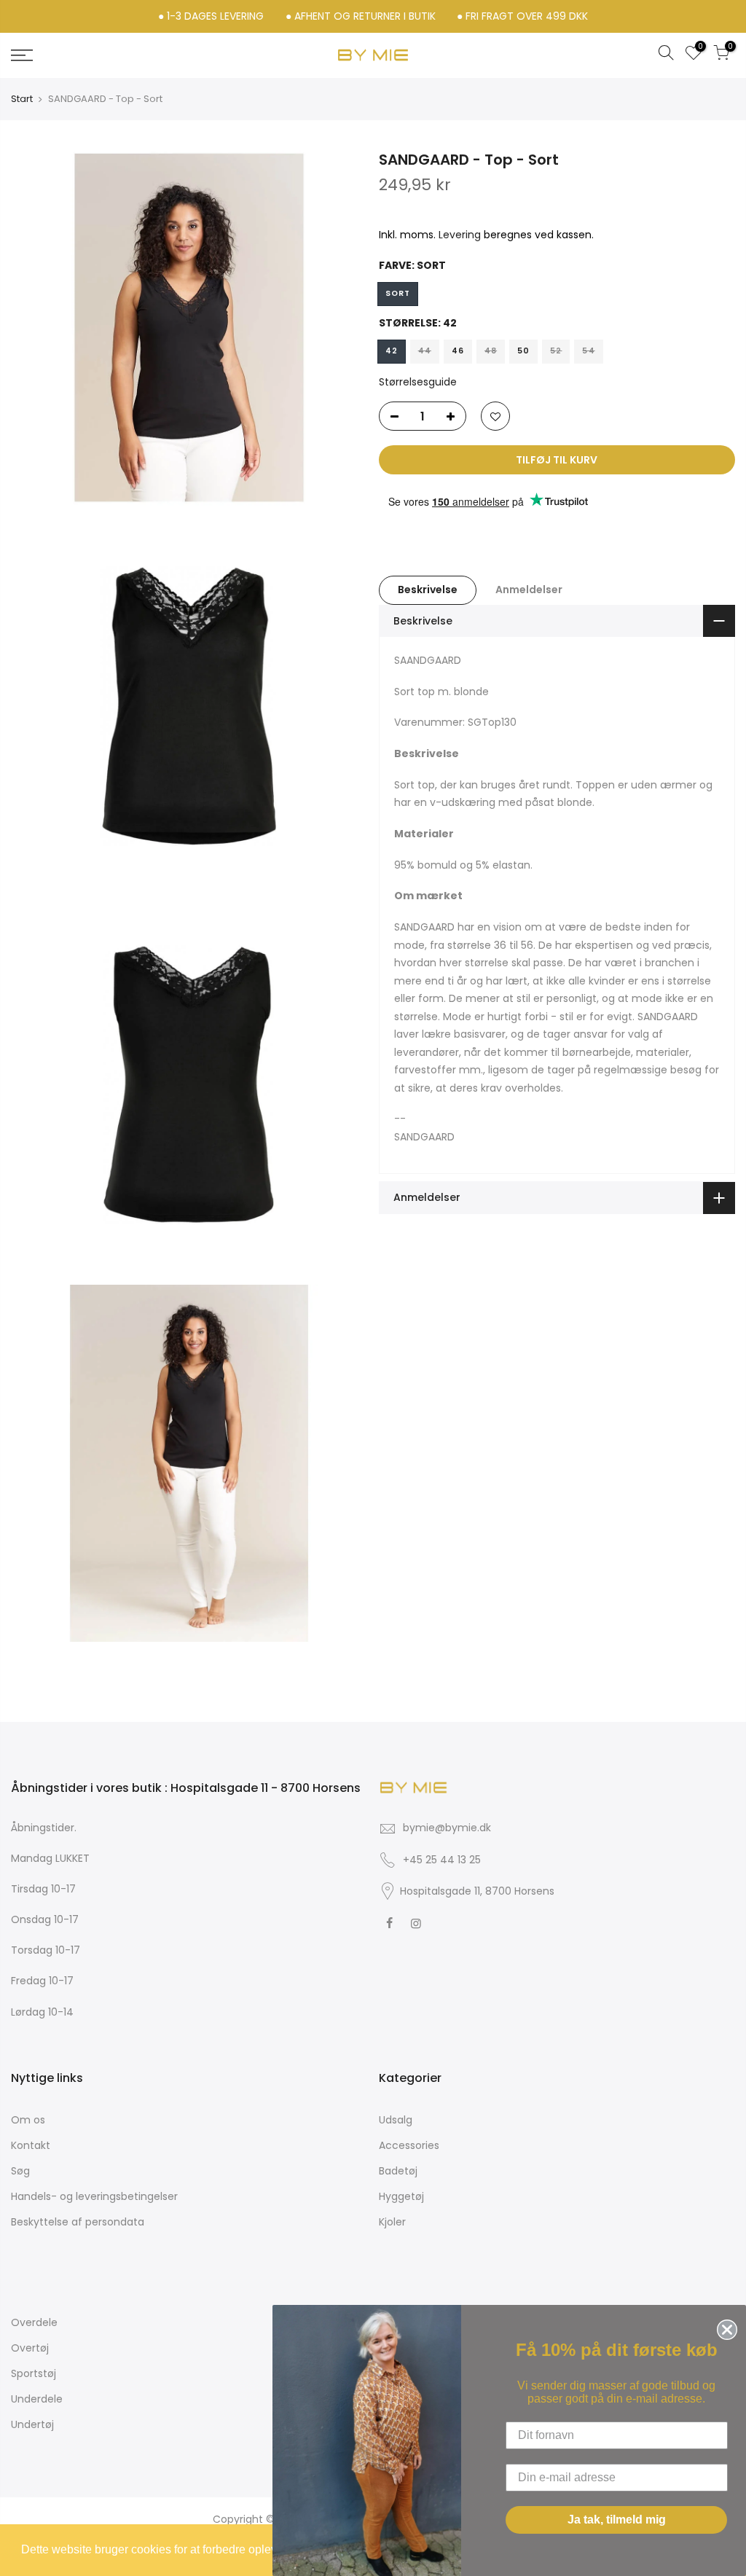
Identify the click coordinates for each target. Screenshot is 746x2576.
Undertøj (32, 2424)
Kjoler (392, 2222)
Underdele (37, 2399)
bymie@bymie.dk (447, 1828)
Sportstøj (34, 2373)
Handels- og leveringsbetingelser (94, 2196)
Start (22, 99)
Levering (460, 235)
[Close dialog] (724, 2327)
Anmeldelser (529, 590)
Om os (28, 2120)
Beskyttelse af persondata (78, 2222)
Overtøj (30, 2348)
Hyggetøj (401, 2196)
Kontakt (31, 2145)
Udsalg (396, 2120)
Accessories (409, 2145)
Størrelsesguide (418, 382)
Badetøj (398, 2171)
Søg (20, 2171)
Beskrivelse (428, 590)
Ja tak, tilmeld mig (617, 2520)
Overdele (34, 2322)
